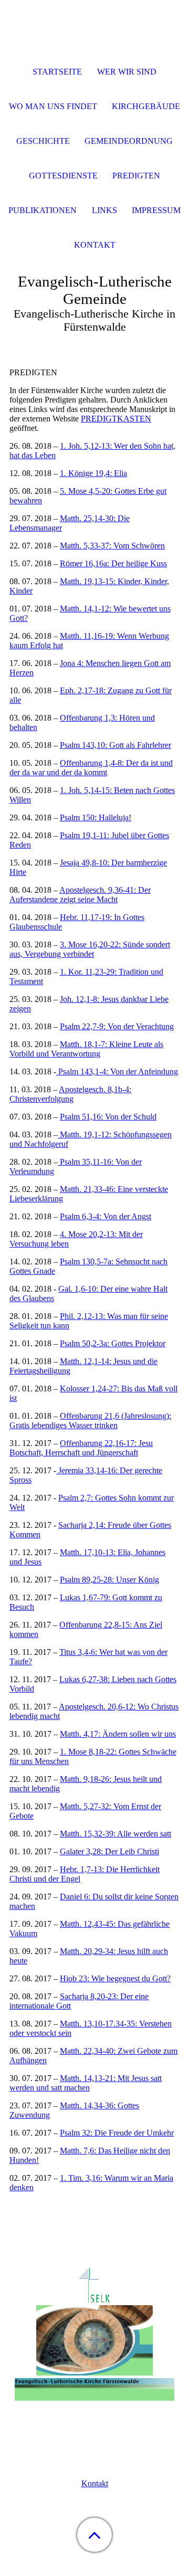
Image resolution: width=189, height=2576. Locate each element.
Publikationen (43, 210)
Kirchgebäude (146, 106)
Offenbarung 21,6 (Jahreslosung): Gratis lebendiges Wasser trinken (90, 1421)
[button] (94, 2535)
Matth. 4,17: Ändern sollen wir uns (118, 1734)
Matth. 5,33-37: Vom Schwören (112, 546)
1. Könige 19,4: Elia (93, 473)
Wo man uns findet (53, 106)
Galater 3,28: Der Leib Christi (109, 1851)
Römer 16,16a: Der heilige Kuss (113, 563)
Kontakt (95, 2483)
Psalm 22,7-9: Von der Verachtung (117, 1026)
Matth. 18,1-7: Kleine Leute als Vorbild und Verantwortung (86, 1049)
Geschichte (43, 141)
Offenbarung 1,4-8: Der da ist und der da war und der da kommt (91, 768)
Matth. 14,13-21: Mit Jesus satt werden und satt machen (86, 2083)
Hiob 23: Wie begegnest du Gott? (115, 1978)
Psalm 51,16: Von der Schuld (108, 1117)
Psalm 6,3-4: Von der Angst (106, 1216)
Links (104, 210)
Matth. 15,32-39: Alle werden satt (115, 1834)
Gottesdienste (63, 176)
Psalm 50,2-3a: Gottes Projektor (113, 1343)
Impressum (156, 210)
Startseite (57, 72)
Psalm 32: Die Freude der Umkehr (117, 2133)
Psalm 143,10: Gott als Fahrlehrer (115, 745)
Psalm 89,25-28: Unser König (109, 1580)
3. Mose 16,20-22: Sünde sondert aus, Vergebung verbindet (90, 949)
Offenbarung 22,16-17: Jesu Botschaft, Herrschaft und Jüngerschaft (81, 1448)
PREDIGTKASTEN (116, 419)
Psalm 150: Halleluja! (96, 817)
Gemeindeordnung (129, 141)
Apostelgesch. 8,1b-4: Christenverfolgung (70, 1094)
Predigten (136, 176)
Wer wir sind (127, 72)
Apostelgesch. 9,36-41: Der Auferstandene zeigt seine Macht (80, 895)
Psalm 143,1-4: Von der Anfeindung (117, 1071)
